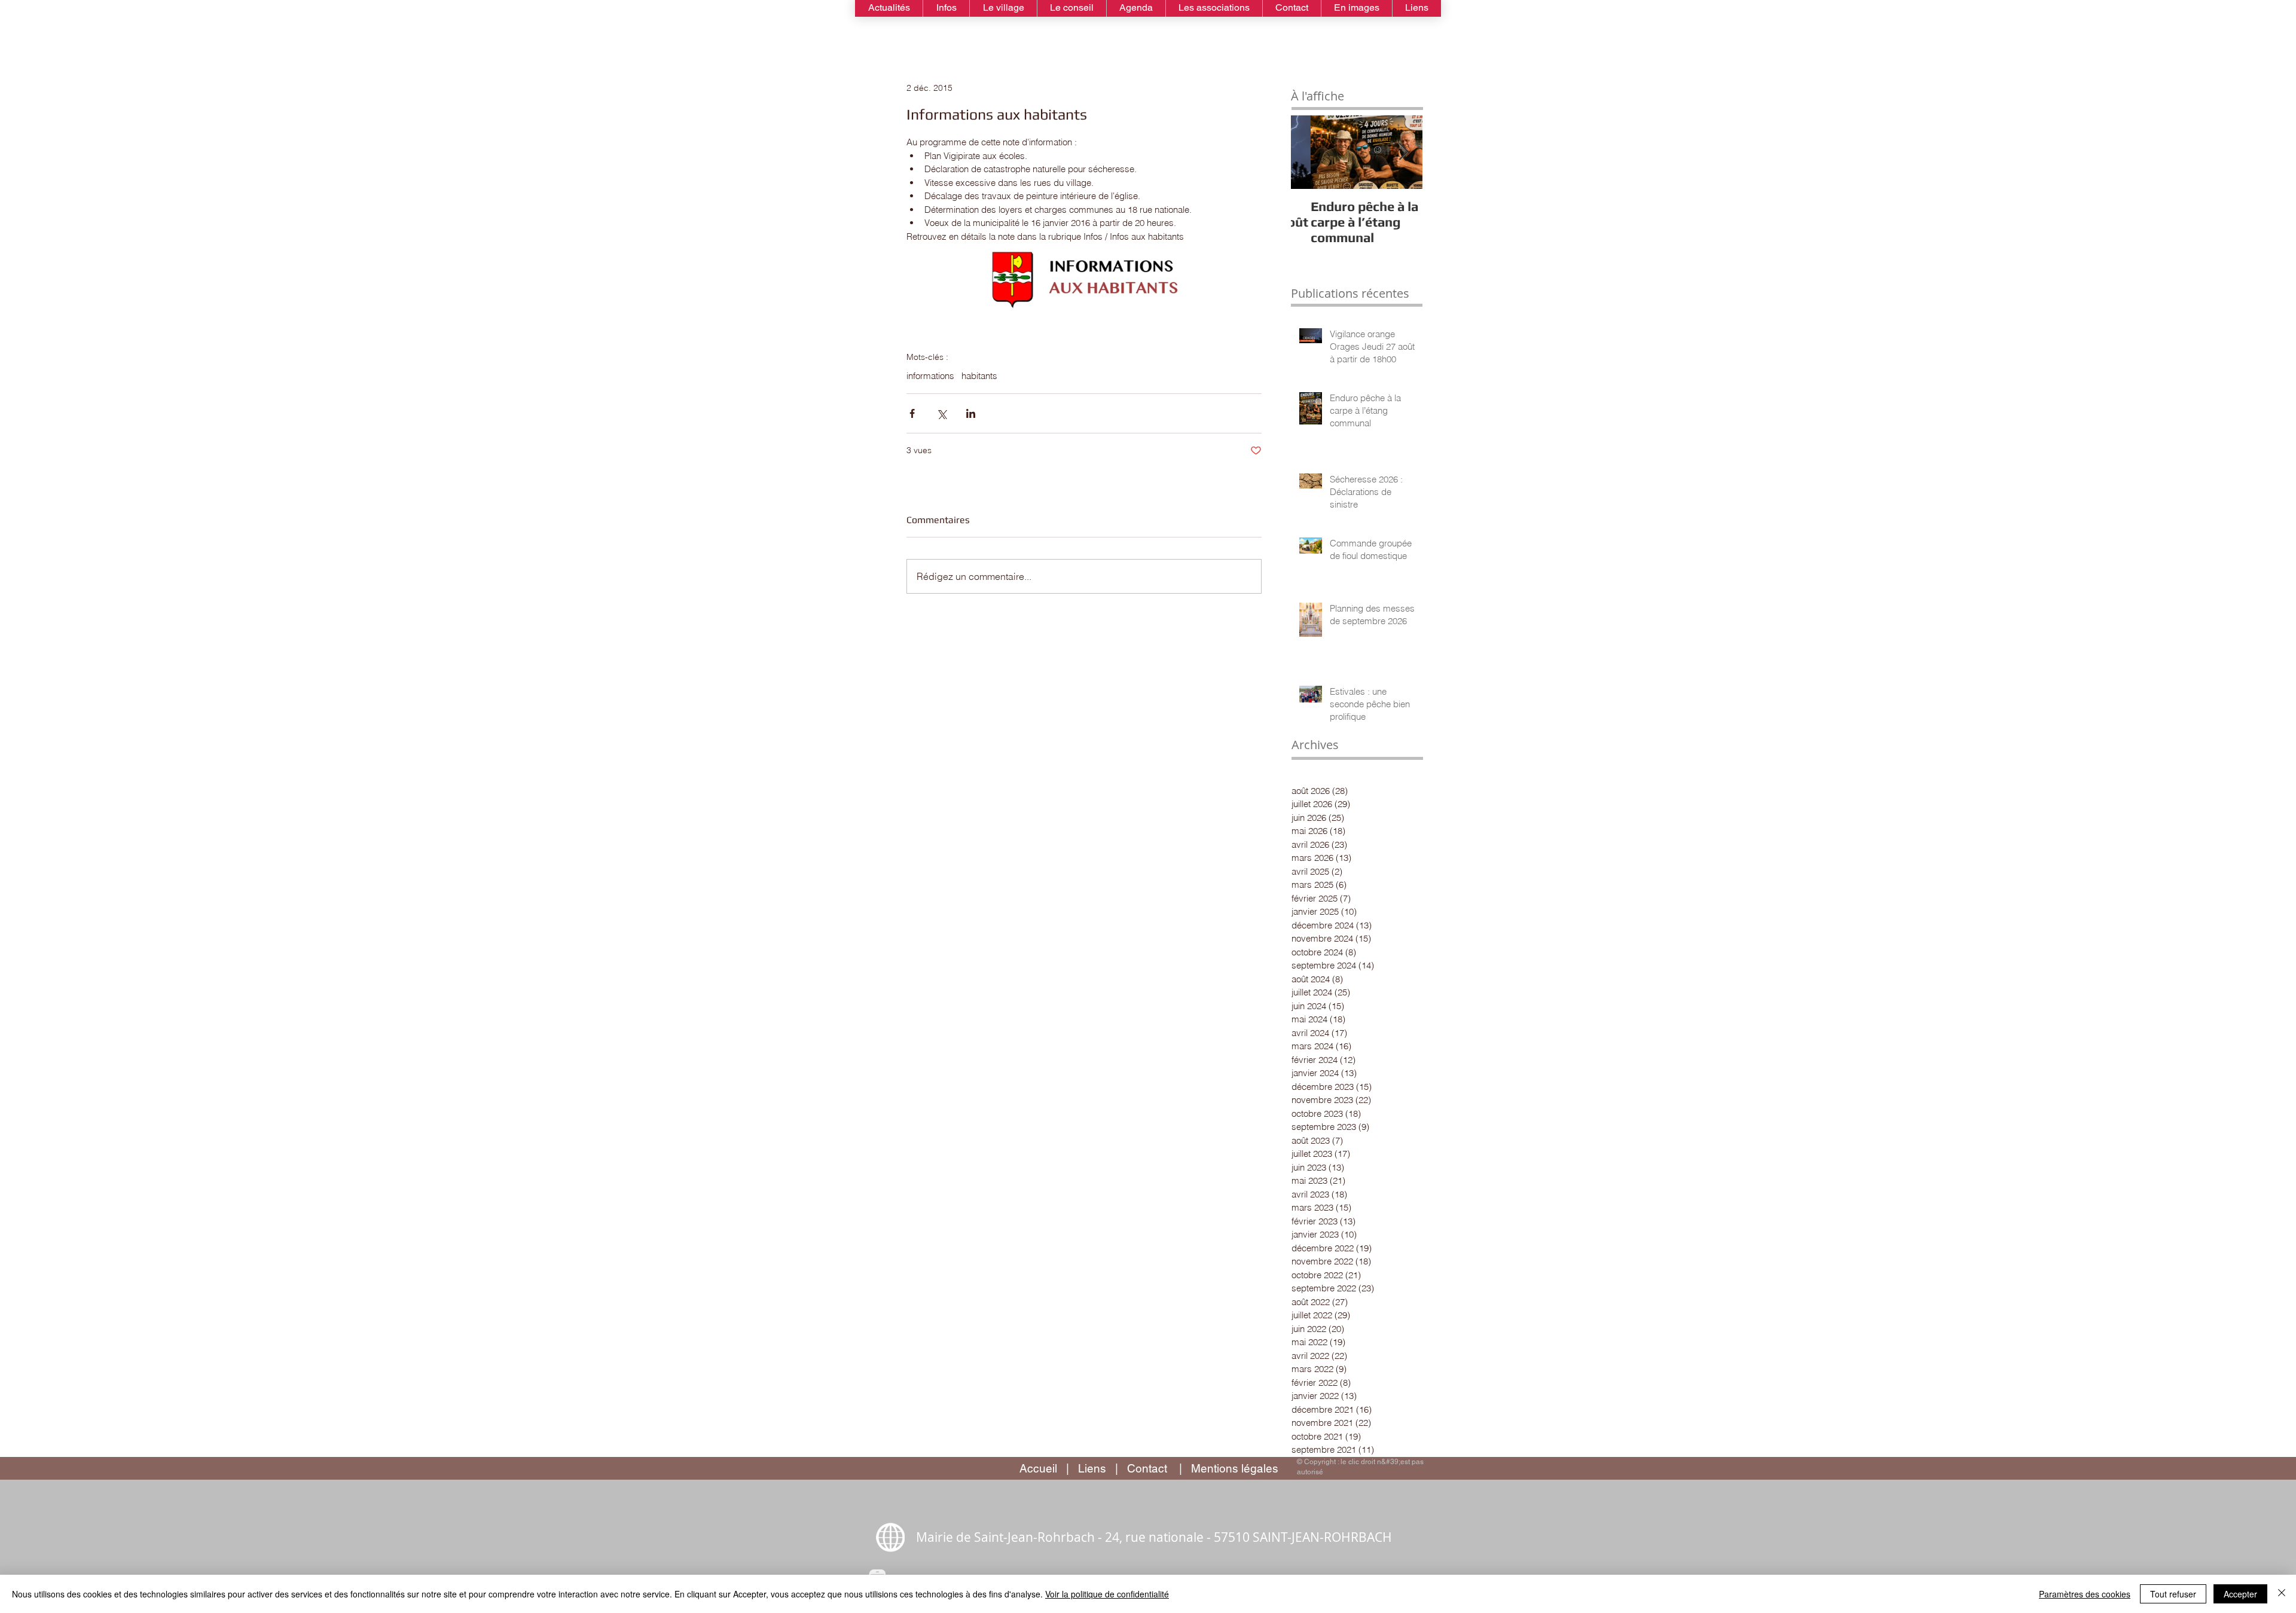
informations (930, 376)
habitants (979, 376)
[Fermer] (2282, 1594)
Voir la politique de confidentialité (1107, 1594)
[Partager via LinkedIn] (971, 413)
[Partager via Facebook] (912, 413)
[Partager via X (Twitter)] (941, 413)
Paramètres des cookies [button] (2085, 1594)
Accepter (2240, 1594)
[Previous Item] (1310, 152)
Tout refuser (2173, 1594)
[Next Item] (1403, 152)
